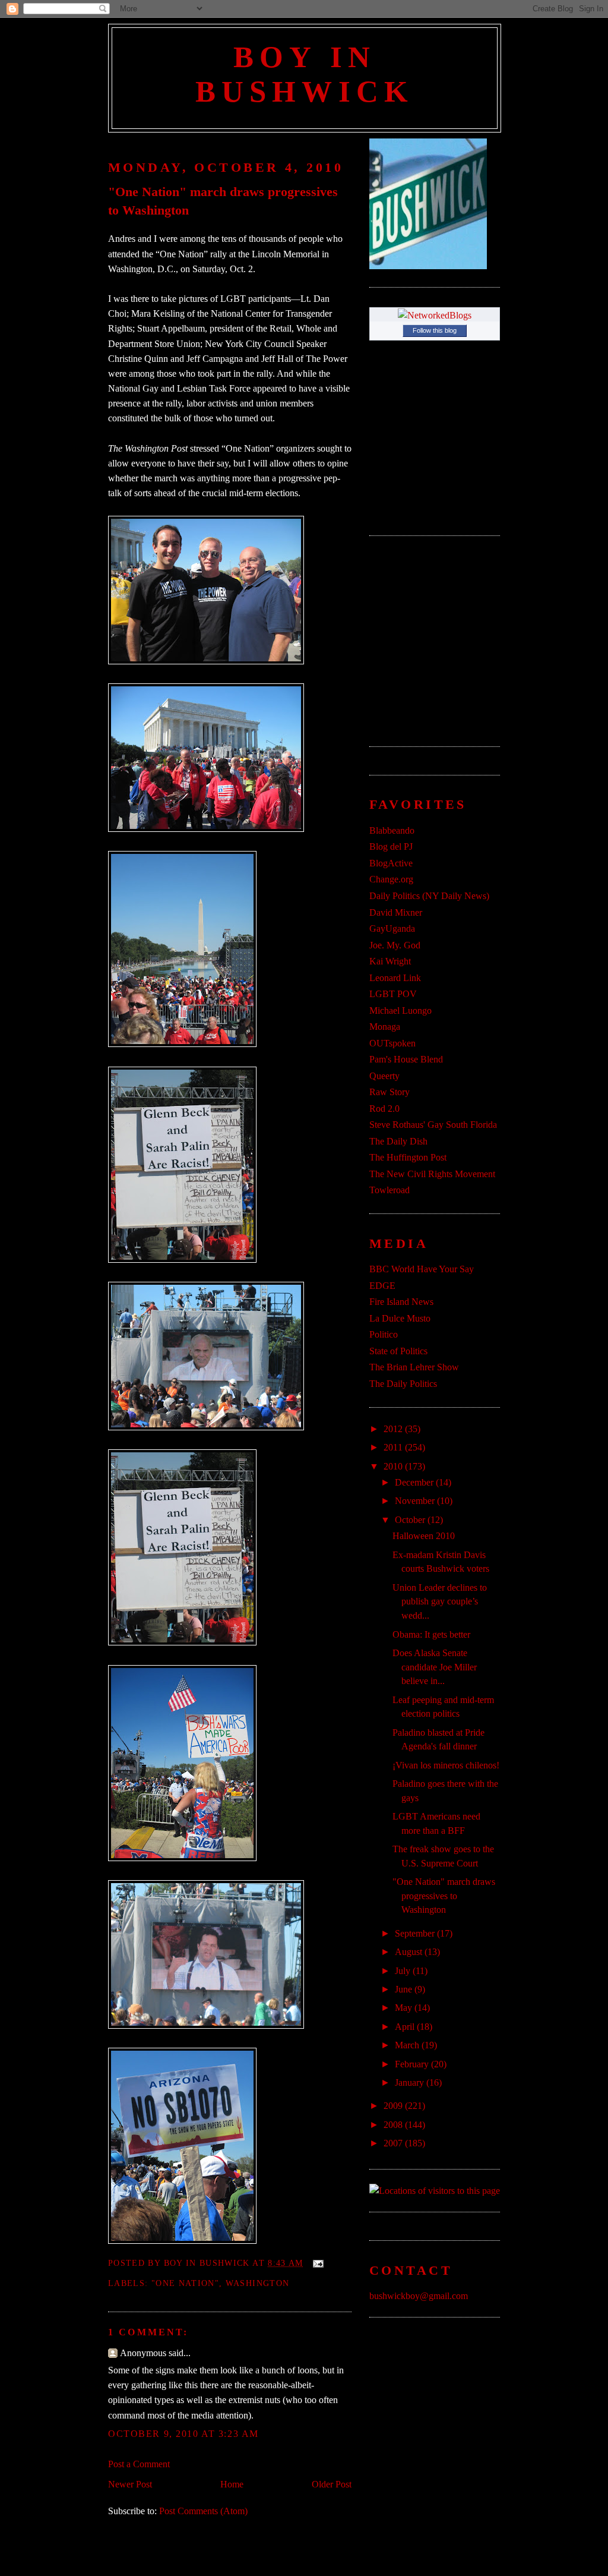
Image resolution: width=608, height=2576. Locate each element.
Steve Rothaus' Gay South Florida (433, 1125)
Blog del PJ (391, 846)
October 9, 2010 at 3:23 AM (183, 2434)
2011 (394, 1447)
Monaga (385, 1027)
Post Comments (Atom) (203, 2511)
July (404, 1971)
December (415, 1482)
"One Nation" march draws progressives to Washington (223, 201)
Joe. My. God (395, 945)
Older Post (332, 2484)
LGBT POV (393, 994)
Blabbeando (392, 830)
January (411, 2082)
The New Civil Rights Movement (432, 1174)
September (416, 1933)
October (411, 1520)
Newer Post (130, 2484)
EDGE (382, 1286)
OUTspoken (392, 1043)
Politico (384, 1334)
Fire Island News (401, 1302)
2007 (394, 2143)
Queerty (384, 1076)
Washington (258, 2283)
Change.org (391, 879)
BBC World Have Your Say (422, 1269)
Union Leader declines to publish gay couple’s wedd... (440, 1601)
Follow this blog (435, 330)
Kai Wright (390, 961)
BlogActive (391, 863)
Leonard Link (395, 978)
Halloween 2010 (424, 1536)
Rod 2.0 (384, 1109)
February (413, 2064)
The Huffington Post (408, 1157)
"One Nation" (185, 2283)
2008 (394, 2125)
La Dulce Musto (400, 1318)
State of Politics (398, 1351)
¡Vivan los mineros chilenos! (446, 1765)
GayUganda (392, 928)
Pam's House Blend (406, 1059)
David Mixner (396, 912)
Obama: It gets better (431, 1634)
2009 (394, 2106)
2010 (394, 1466)
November (416, 1501)
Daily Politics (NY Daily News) (429, 896)
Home (232, 2484)
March (408, 2045)
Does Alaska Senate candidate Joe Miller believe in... (435, 1667)
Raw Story (389, 1092)
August (410, 1952)
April (406, 2027)
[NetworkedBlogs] (435, 315)
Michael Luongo (400, 1010)
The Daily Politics (403, 1384)
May (405, 2008)
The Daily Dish (398, 1141)
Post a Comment (139, 2464)
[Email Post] (316, 2263)
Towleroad (389, 1190)
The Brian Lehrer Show (414, 1367)
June (405, 1989)
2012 (394, 1429)
